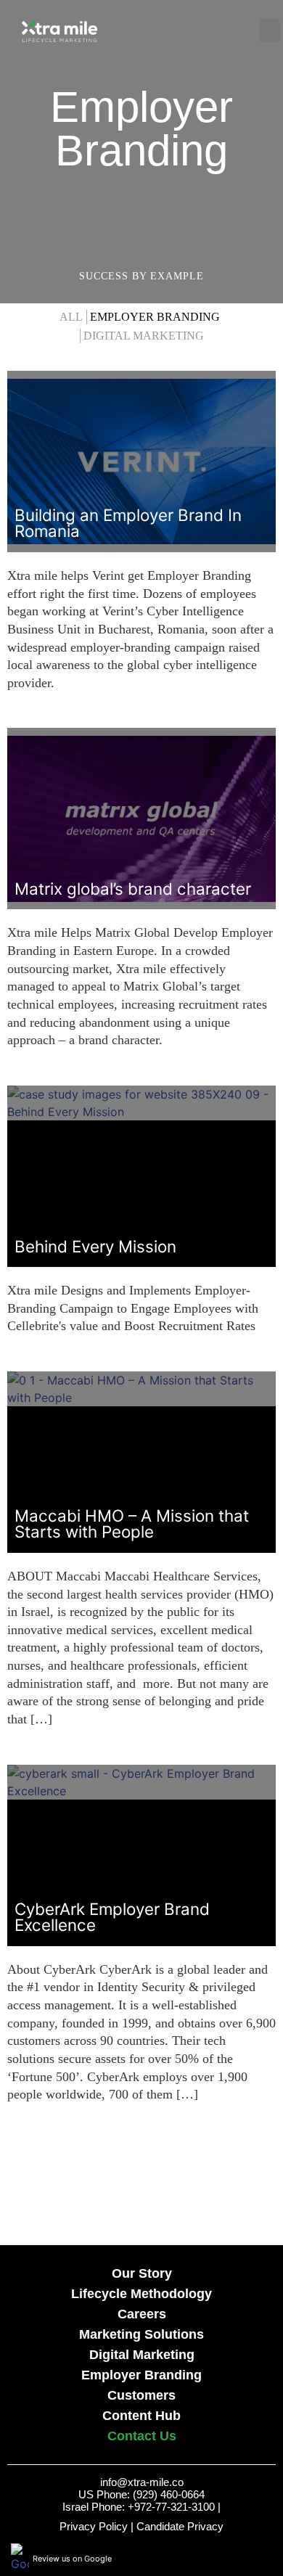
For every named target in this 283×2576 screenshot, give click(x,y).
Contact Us (142, 2436)
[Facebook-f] (228, 2558)
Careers (142, 2314)
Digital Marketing (144, 336)
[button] (197, 30)
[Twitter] (247, 2558)
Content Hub (141, 2416)
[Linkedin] (268, 2558)
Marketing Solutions (141, 2334)
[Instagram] (188, 2558)
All (71, 317)
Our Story (142, 2273)
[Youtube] (208, 2558)
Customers (141, 2395)
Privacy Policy (94, 2526)
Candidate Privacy (180, 2526)
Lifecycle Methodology (141, 2294)
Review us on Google (72, 2559)
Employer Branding (155, 317)
